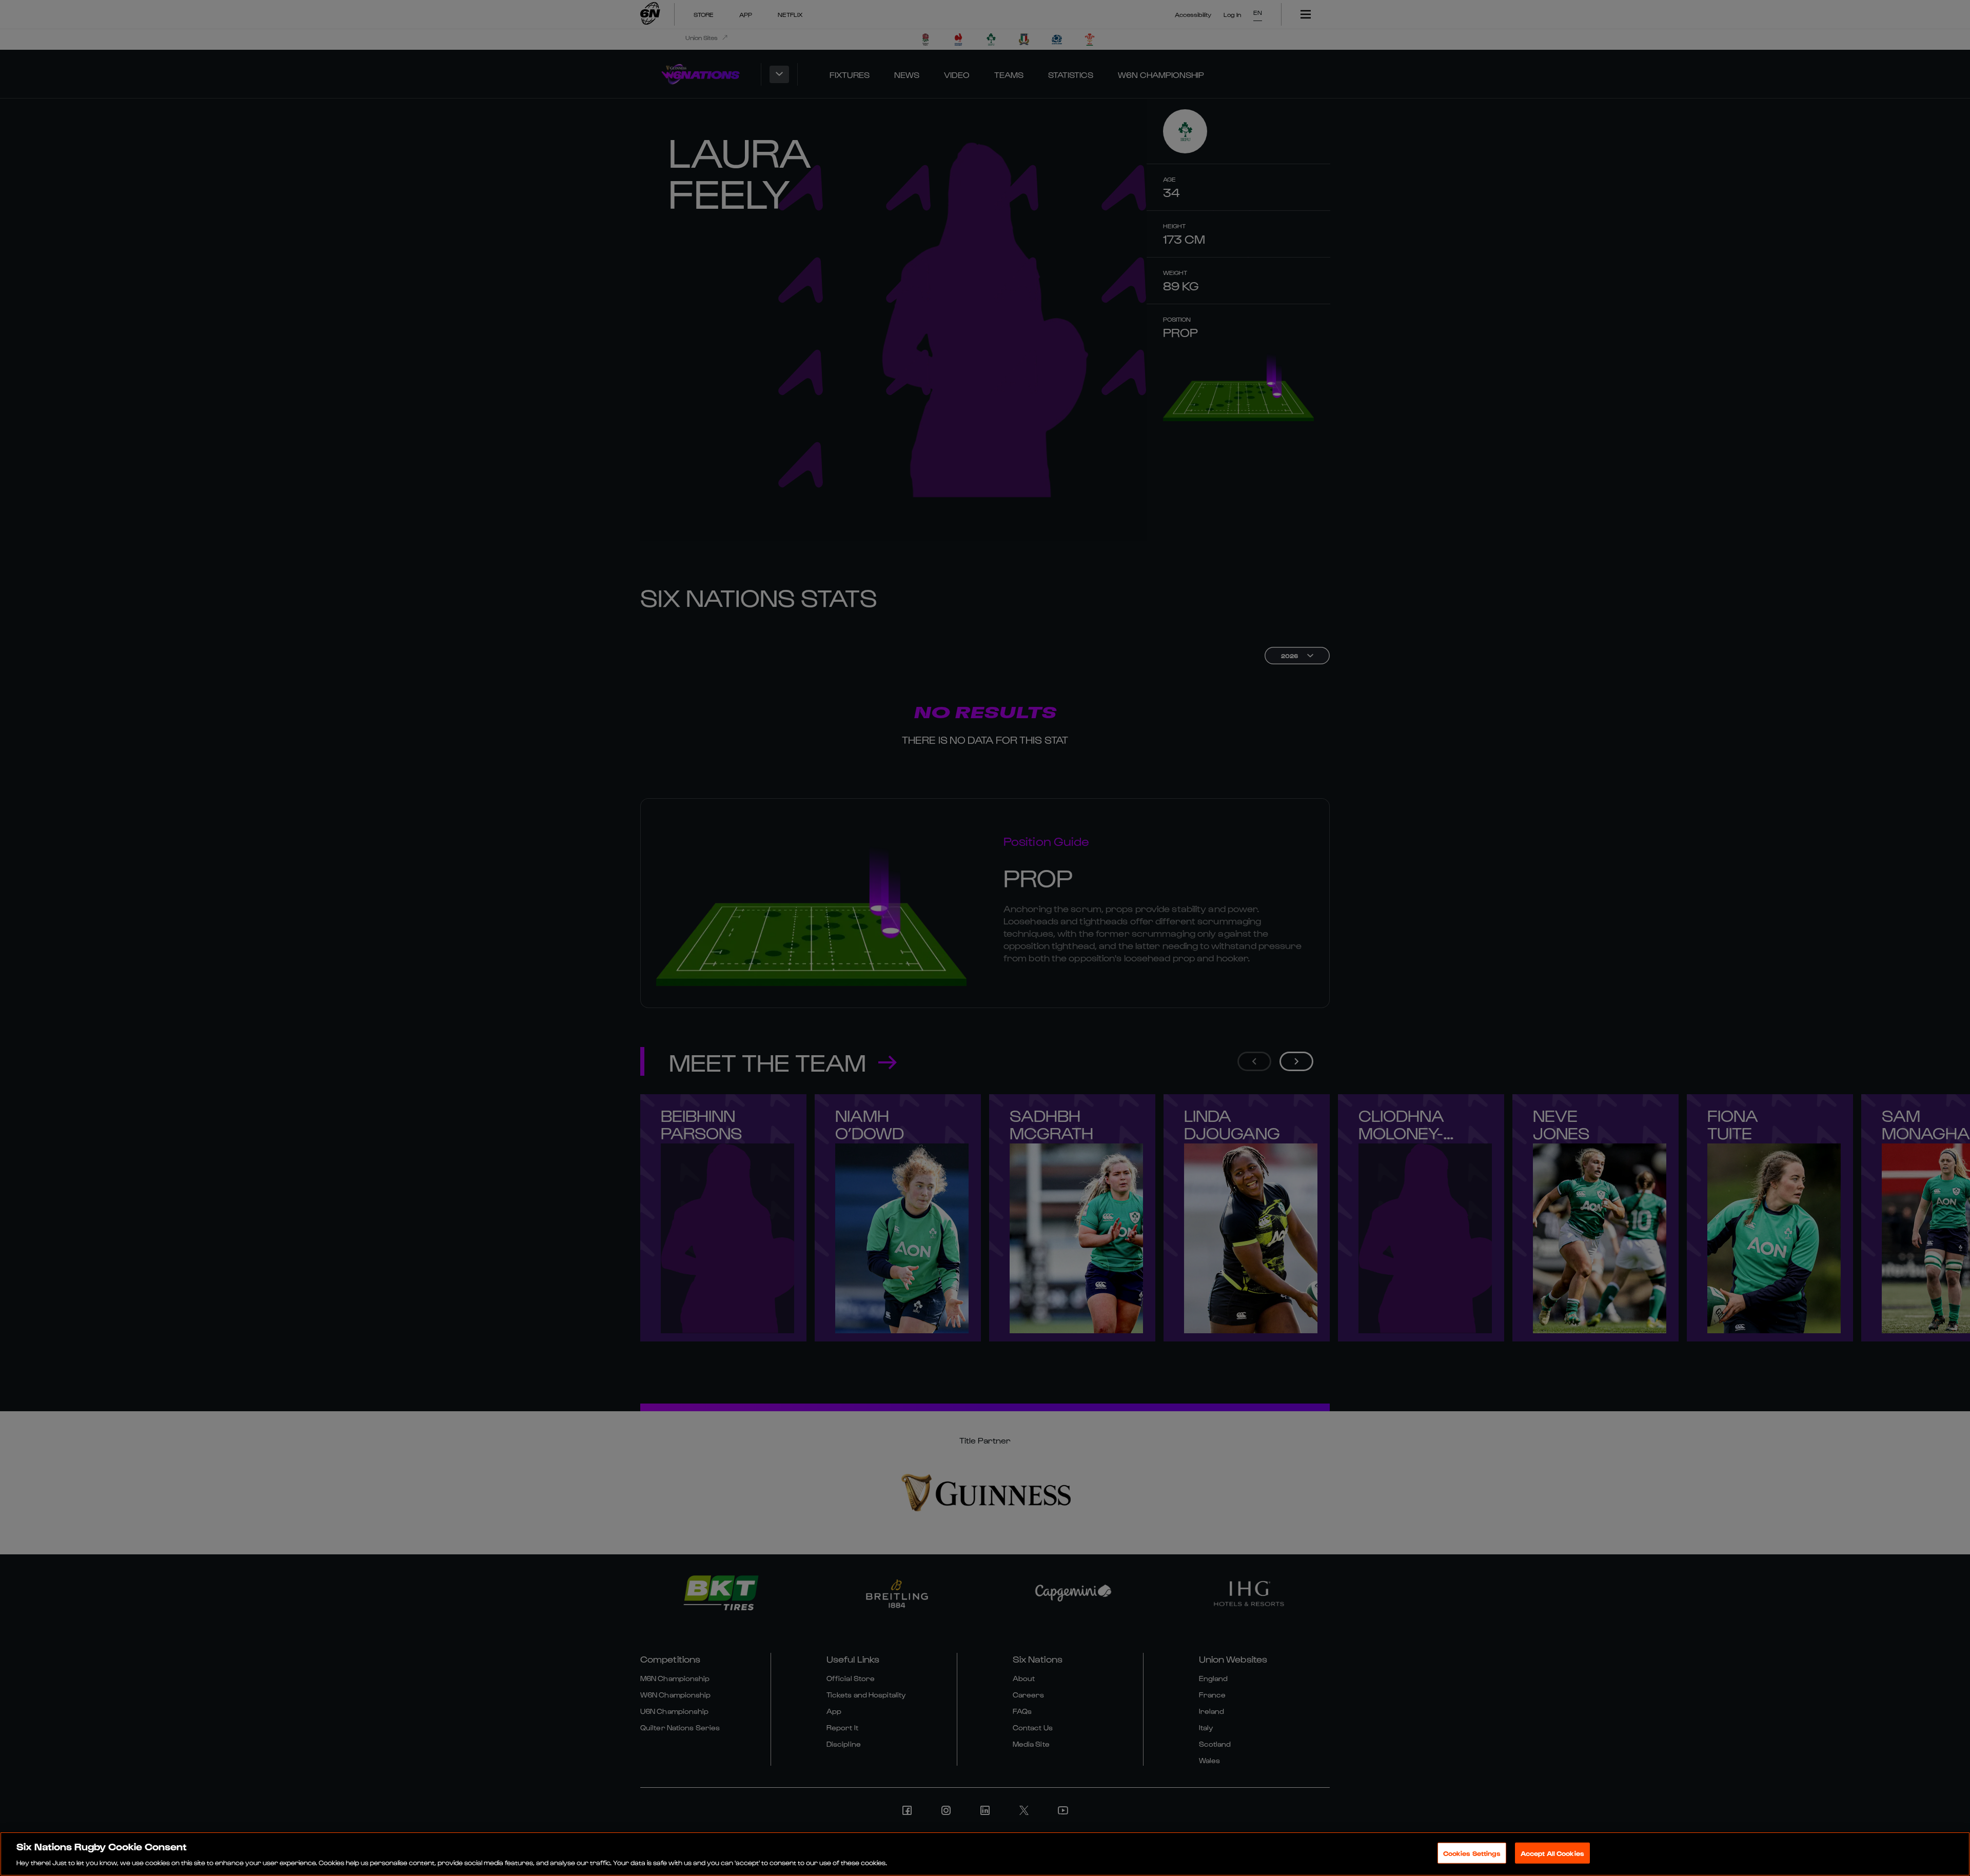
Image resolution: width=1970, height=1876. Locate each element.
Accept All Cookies (1552, 1853)
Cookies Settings (1472, 1853)
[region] (985, 1854)
